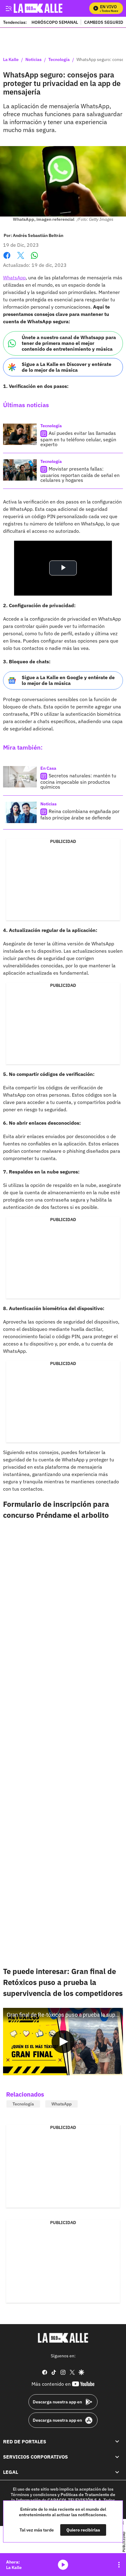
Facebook (7, 259)
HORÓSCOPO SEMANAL (55, 22)
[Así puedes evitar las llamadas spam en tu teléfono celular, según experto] (20, 434)
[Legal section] (117, 2472)
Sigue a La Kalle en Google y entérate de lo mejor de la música (68, 680)
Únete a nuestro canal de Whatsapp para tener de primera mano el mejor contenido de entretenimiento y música (69, 343)
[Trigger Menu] (8, 8)
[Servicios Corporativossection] (117, 2457)
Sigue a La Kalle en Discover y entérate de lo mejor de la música (67, 367)
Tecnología (59, 60)
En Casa (48, 768)
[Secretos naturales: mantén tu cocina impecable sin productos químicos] (20, 777)
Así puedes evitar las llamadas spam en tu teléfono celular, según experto (78, 439)
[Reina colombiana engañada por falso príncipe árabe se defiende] (20, 812)
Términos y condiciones (34, 2495)
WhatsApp (14, 278)
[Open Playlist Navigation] (119, 2565)
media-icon (63, 2565)
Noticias (33, 60)
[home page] (63, 2338)
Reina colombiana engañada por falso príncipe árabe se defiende (80, 814)
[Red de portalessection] (117, 2441)
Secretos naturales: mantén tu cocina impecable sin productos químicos (78, 781)
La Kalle (11, 60)
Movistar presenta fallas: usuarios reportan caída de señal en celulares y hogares (80, 474)
